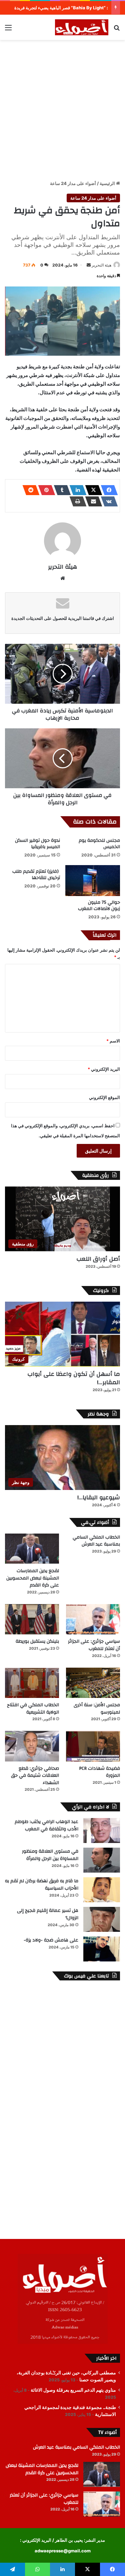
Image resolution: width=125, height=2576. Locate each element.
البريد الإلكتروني (104, 1069)
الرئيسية (108, 183)
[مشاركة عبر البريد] (92, 501)
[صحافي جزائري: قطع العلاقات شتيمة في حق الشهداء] (32, 1746)
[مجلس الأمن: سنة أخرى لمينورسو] (93, 1683)
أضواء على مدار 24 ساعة (73, 183)
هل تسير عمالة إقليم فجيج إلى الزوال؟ (48, 1914)
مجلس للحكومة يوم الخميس (99, 844)
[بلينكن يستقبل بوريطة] (32, 1619)
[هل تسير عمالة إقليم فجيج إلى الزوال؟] (102, 1919)
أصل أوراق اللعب (98, 1259)
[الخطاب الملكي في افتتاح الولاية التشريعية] (32, 1683)
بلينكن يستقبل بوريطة (37, 1641)
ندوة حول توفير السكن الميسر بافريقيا (37, 844)
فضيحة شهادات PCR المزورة (99, 1772)
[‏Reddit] (29, 490)
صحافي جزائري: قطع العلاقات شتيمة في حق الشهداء (35, 1776)
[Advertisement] (62, 109)
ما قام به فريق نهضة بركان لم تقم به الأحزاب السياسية (42, 1885)
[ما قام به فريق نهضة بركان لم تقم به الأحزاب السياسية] (102, 1890)
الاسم (113, 1041)
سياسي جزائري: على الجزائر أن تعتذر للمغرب (94, 1645)
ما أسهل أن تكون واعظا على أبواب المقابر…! (74, 1378)
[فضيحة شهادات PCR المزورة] (93, 1746)
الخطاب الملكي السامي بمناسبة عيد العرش (96, 1541)
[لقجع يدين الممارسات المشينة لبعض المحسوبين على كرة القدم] (32, 1549)
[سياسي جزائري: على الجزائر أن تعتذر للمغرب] (93, 1619)
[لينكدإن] (76, 490)
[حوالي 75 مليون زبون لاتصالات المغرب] (93, 881)
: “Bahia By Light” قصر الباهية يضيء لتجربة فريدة (61, 8)
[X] (92, 490)
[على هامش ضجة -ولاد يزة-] (102, 1949)
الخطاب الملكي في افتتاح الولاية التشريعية (33, 1709)
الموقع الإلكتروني (104, 1097)
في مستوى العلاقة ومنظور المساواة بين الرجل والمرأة (50, 1855)
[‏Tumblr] (60, 490)
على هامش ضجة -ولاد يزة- (51, 1940)
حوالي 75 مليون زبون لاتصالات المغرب (99, 906)
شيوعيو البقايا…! (99, 1497)
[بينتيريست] (45, 490)
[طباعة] (76, 501)
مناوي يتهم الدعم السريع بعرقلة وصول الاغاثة (73, 2390)
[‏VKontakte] (107, 501)
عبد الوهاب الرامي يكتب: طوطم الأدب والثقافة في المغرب (46, 1825)
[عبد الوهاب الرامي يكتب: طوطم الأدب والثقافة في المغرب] (102, 1831)
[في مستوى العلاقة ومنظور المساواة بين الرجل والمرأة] (102, 1860)
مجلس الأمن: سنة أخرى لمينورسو (97, 1709)
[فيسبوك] (107, 490)
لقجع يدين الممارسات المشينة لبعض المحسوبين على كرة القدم (33, 1578)
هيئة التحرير (101, 265)
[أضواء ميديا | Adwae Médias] (82, 27)
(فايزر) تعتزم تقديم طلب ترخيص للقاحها (36, 875)
